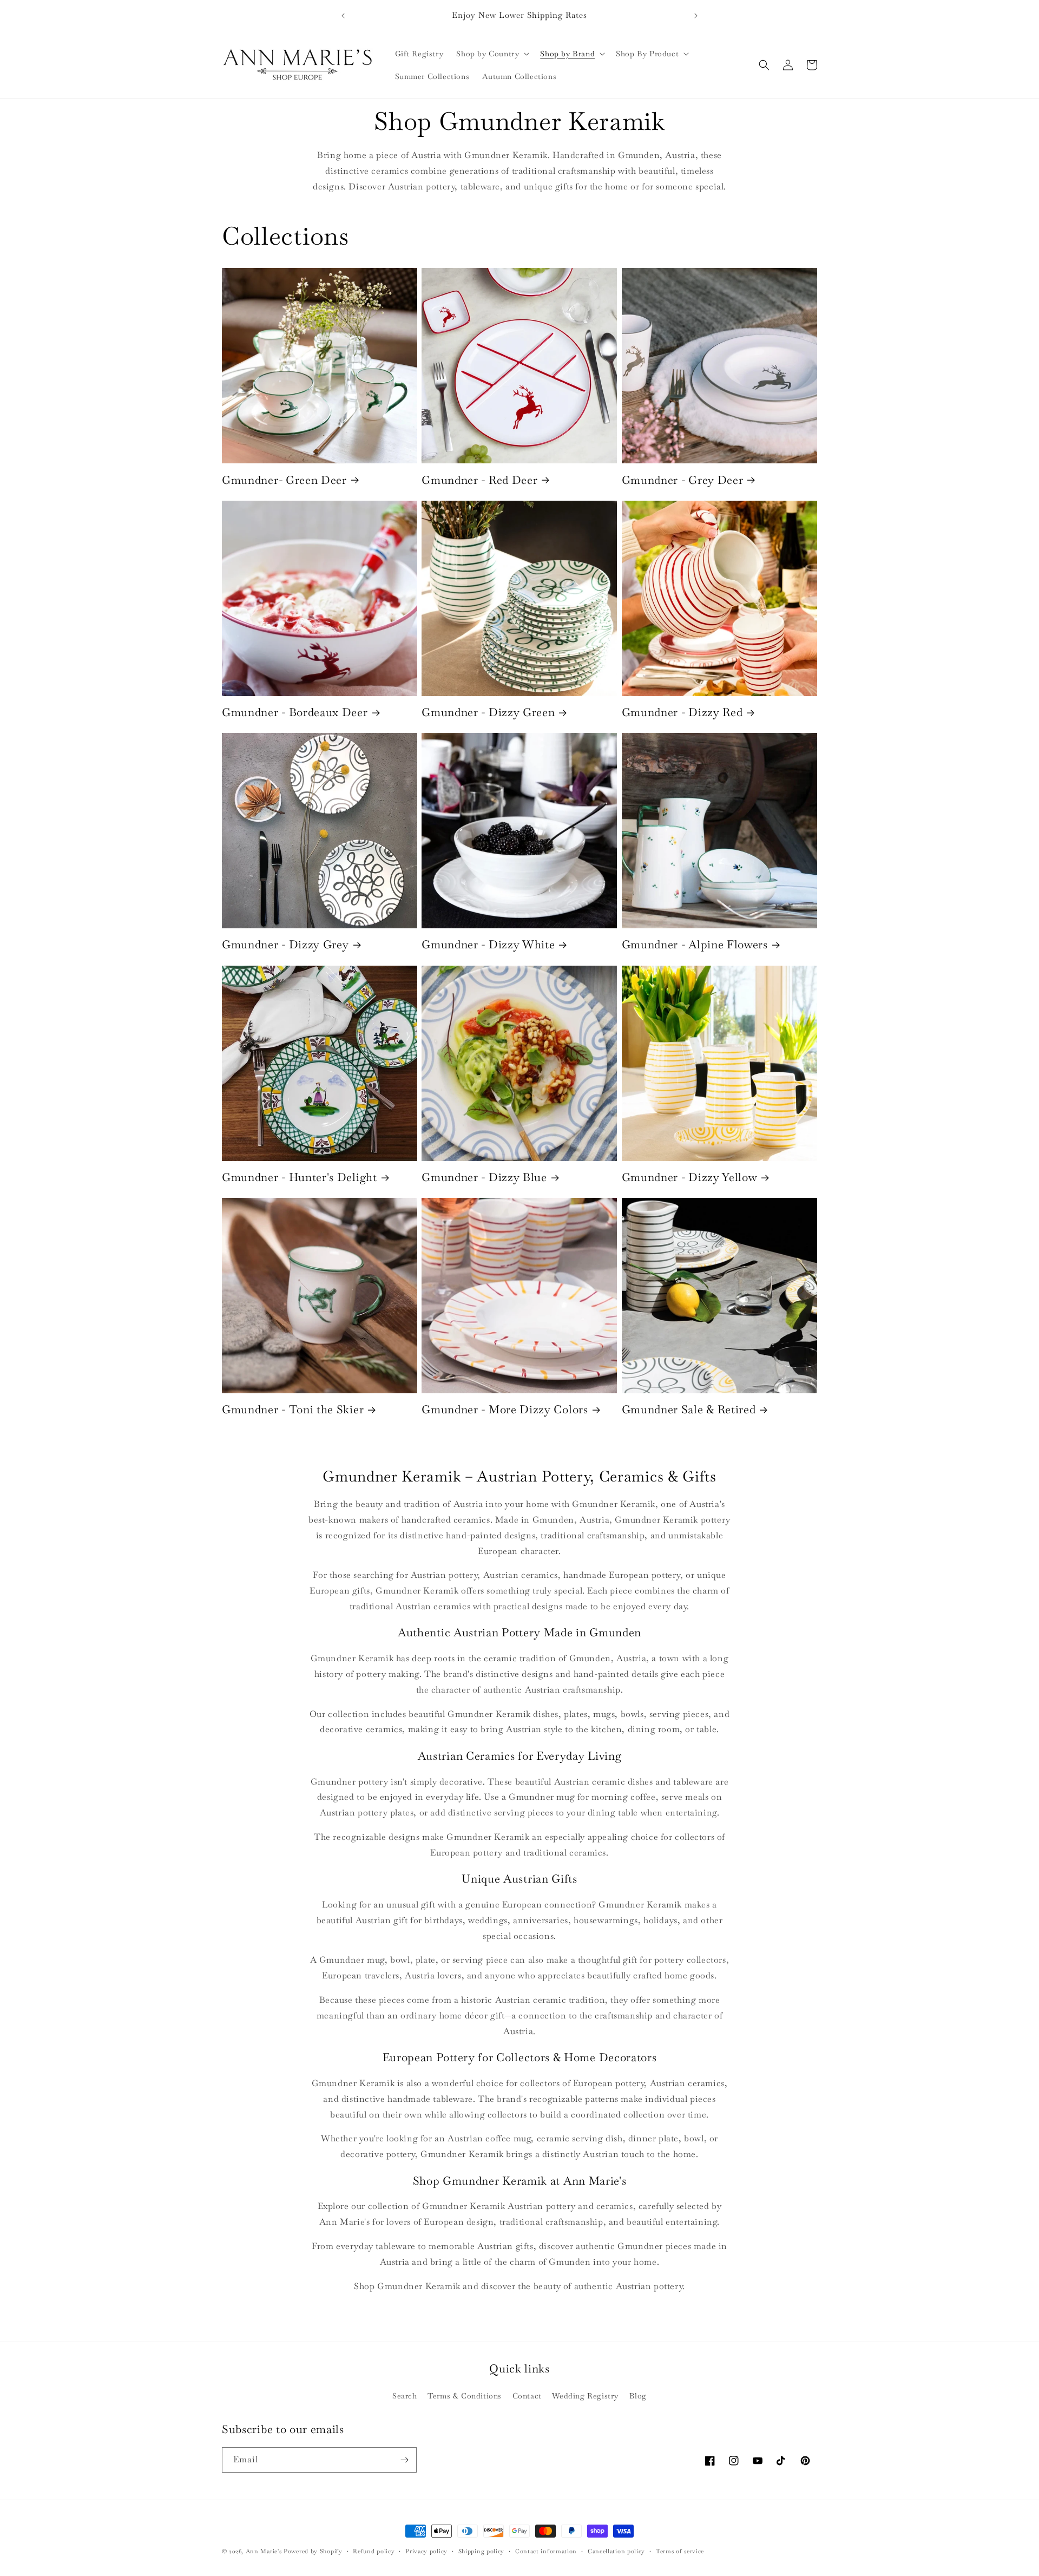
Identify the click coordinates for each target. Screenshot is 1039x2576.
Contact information (546, 2551)
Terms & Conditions (465, 2396)
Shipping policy (482, 2551)
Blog (638, 2396)
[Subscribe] (404, 2460)
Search (405, 2396)
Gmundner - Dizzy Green (488, 712)
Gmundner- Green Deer (284, 480)
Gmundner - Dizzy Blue (484, 1177)
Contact (527, 2396)
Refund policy (374, 2551)
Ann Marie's (264, 2551)
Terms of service (680, 2551)
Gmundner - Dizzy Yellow (690, 1177)
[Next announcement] (696, 16)
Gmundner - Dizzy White (488, 945)
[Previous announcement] (343, 16)
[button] (492, 54)
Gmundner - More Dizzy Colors (505, 1410)
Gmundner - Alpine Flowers (695, 945)
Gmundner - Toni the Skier (293, 1410)
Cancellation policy (616, 2551)
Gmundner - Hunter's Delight (300, 1177)
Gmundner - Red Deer (479, 480)
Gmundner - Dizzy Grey (285, 945)
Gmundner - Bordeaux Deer (295, 712)
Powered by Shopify (313, 2551)
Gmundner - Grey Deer (683, 480)
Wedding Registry (585, 2396)
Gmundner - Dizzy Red (682, 712)
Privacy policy (426, 2551)
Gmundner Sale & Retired (689, 1410)
